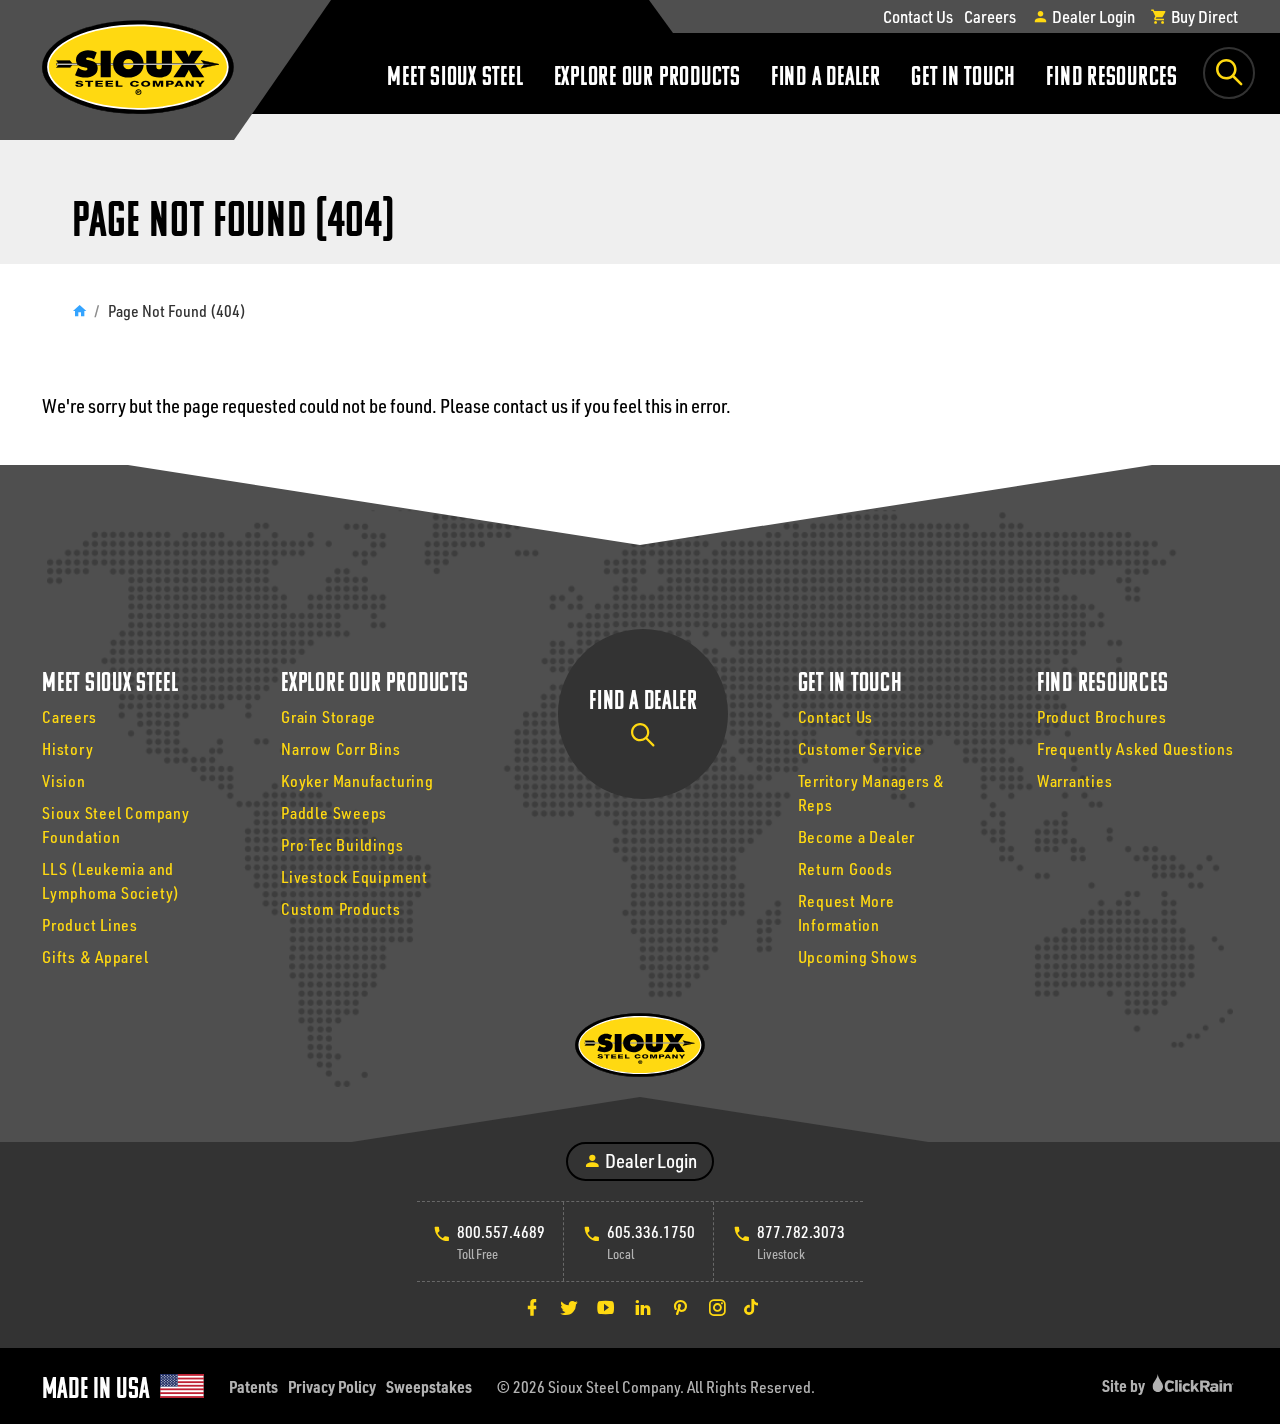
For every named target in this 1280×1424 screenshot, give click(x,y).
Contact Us (918, 16)
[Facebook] (532, 1307)
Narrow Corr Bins (340, 748)
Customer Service (860, 748)
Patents (253, 1386)
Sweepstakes (429, 1386)
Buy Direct (1203, 16)
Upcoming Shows (858, 956)
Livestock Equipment (354, 876)
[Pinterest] (680, 1307)
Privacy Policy (332, 1386)
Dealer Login (1092, 16)
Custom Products (341, 908)
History (67, 748)
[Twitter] (569, 1307)
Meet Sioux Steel (455, 78)
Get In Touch (963, 78)
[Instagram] (717, 1307)
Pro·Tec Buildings (342, 844)
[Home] (79, 310)
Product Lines (90, 924)
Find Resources (1112, 78)
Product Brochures (1102, 716)
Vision (64, 780)
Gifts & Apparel (95, 956)
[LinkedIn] (643, 1307)
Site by (1125, 1385)
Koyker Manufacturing (357, 780)
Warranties (1075, 780)
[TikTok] (751, 1307)
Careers (990, 16)
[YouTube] (606, 1307)
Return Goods (845, 868)
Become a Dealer (857, 836)
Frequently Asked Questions (1135, 748)
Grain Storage (328, 716)
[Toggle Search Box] (1229, 73)
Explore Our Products (647, 78)
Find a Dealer (826, 78)
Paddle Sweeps (334, 812)
